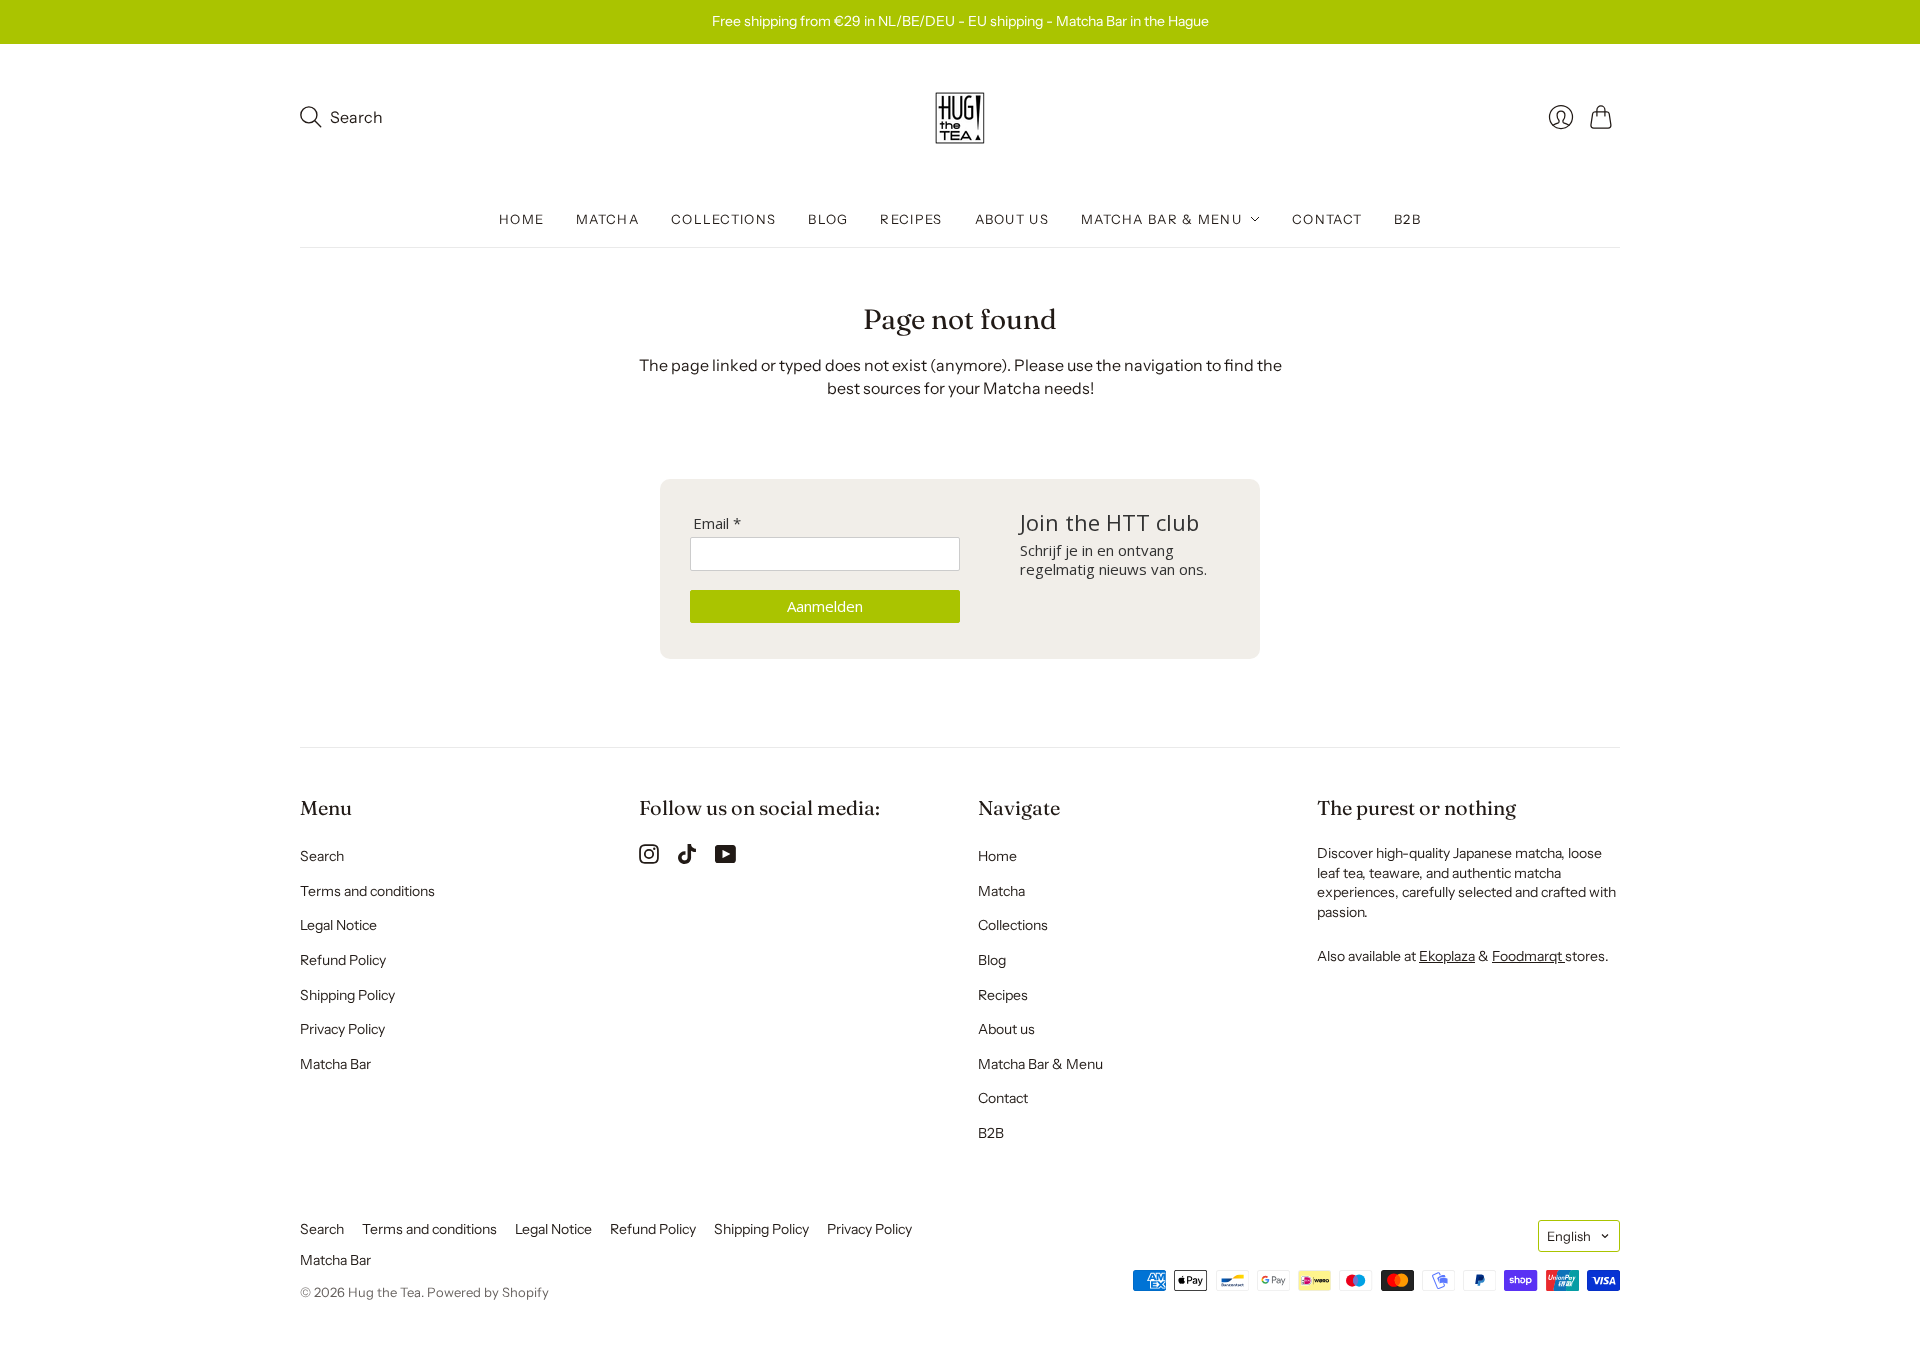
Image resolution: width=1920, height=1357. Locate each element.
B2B (1407, 219)
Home (521, 219)
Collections (723, 219)
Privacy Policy (342, 1029)
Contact (1327, 219)
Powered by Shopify (488, 1292)
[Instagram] (649, 858)
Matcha (607, 219)
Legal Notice (338, 925)
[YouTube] (725, 858)
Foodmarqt (1528, 956)
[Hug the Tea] (960, 118)
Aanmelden (825, 606)
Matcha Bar (335, 1064)
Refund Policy (343, 960)
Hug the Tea (384, 1292)
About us (1012, 219)
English (1569, 1236)
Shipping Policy (347, 995)
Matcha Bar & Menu (1161, 219)
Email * (717, 523)
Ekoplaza (1447, 956)
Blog (828, 219)
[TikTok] (687, 858)
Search (322, 856)
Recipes (911, 219)
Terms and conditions (367, 891)
